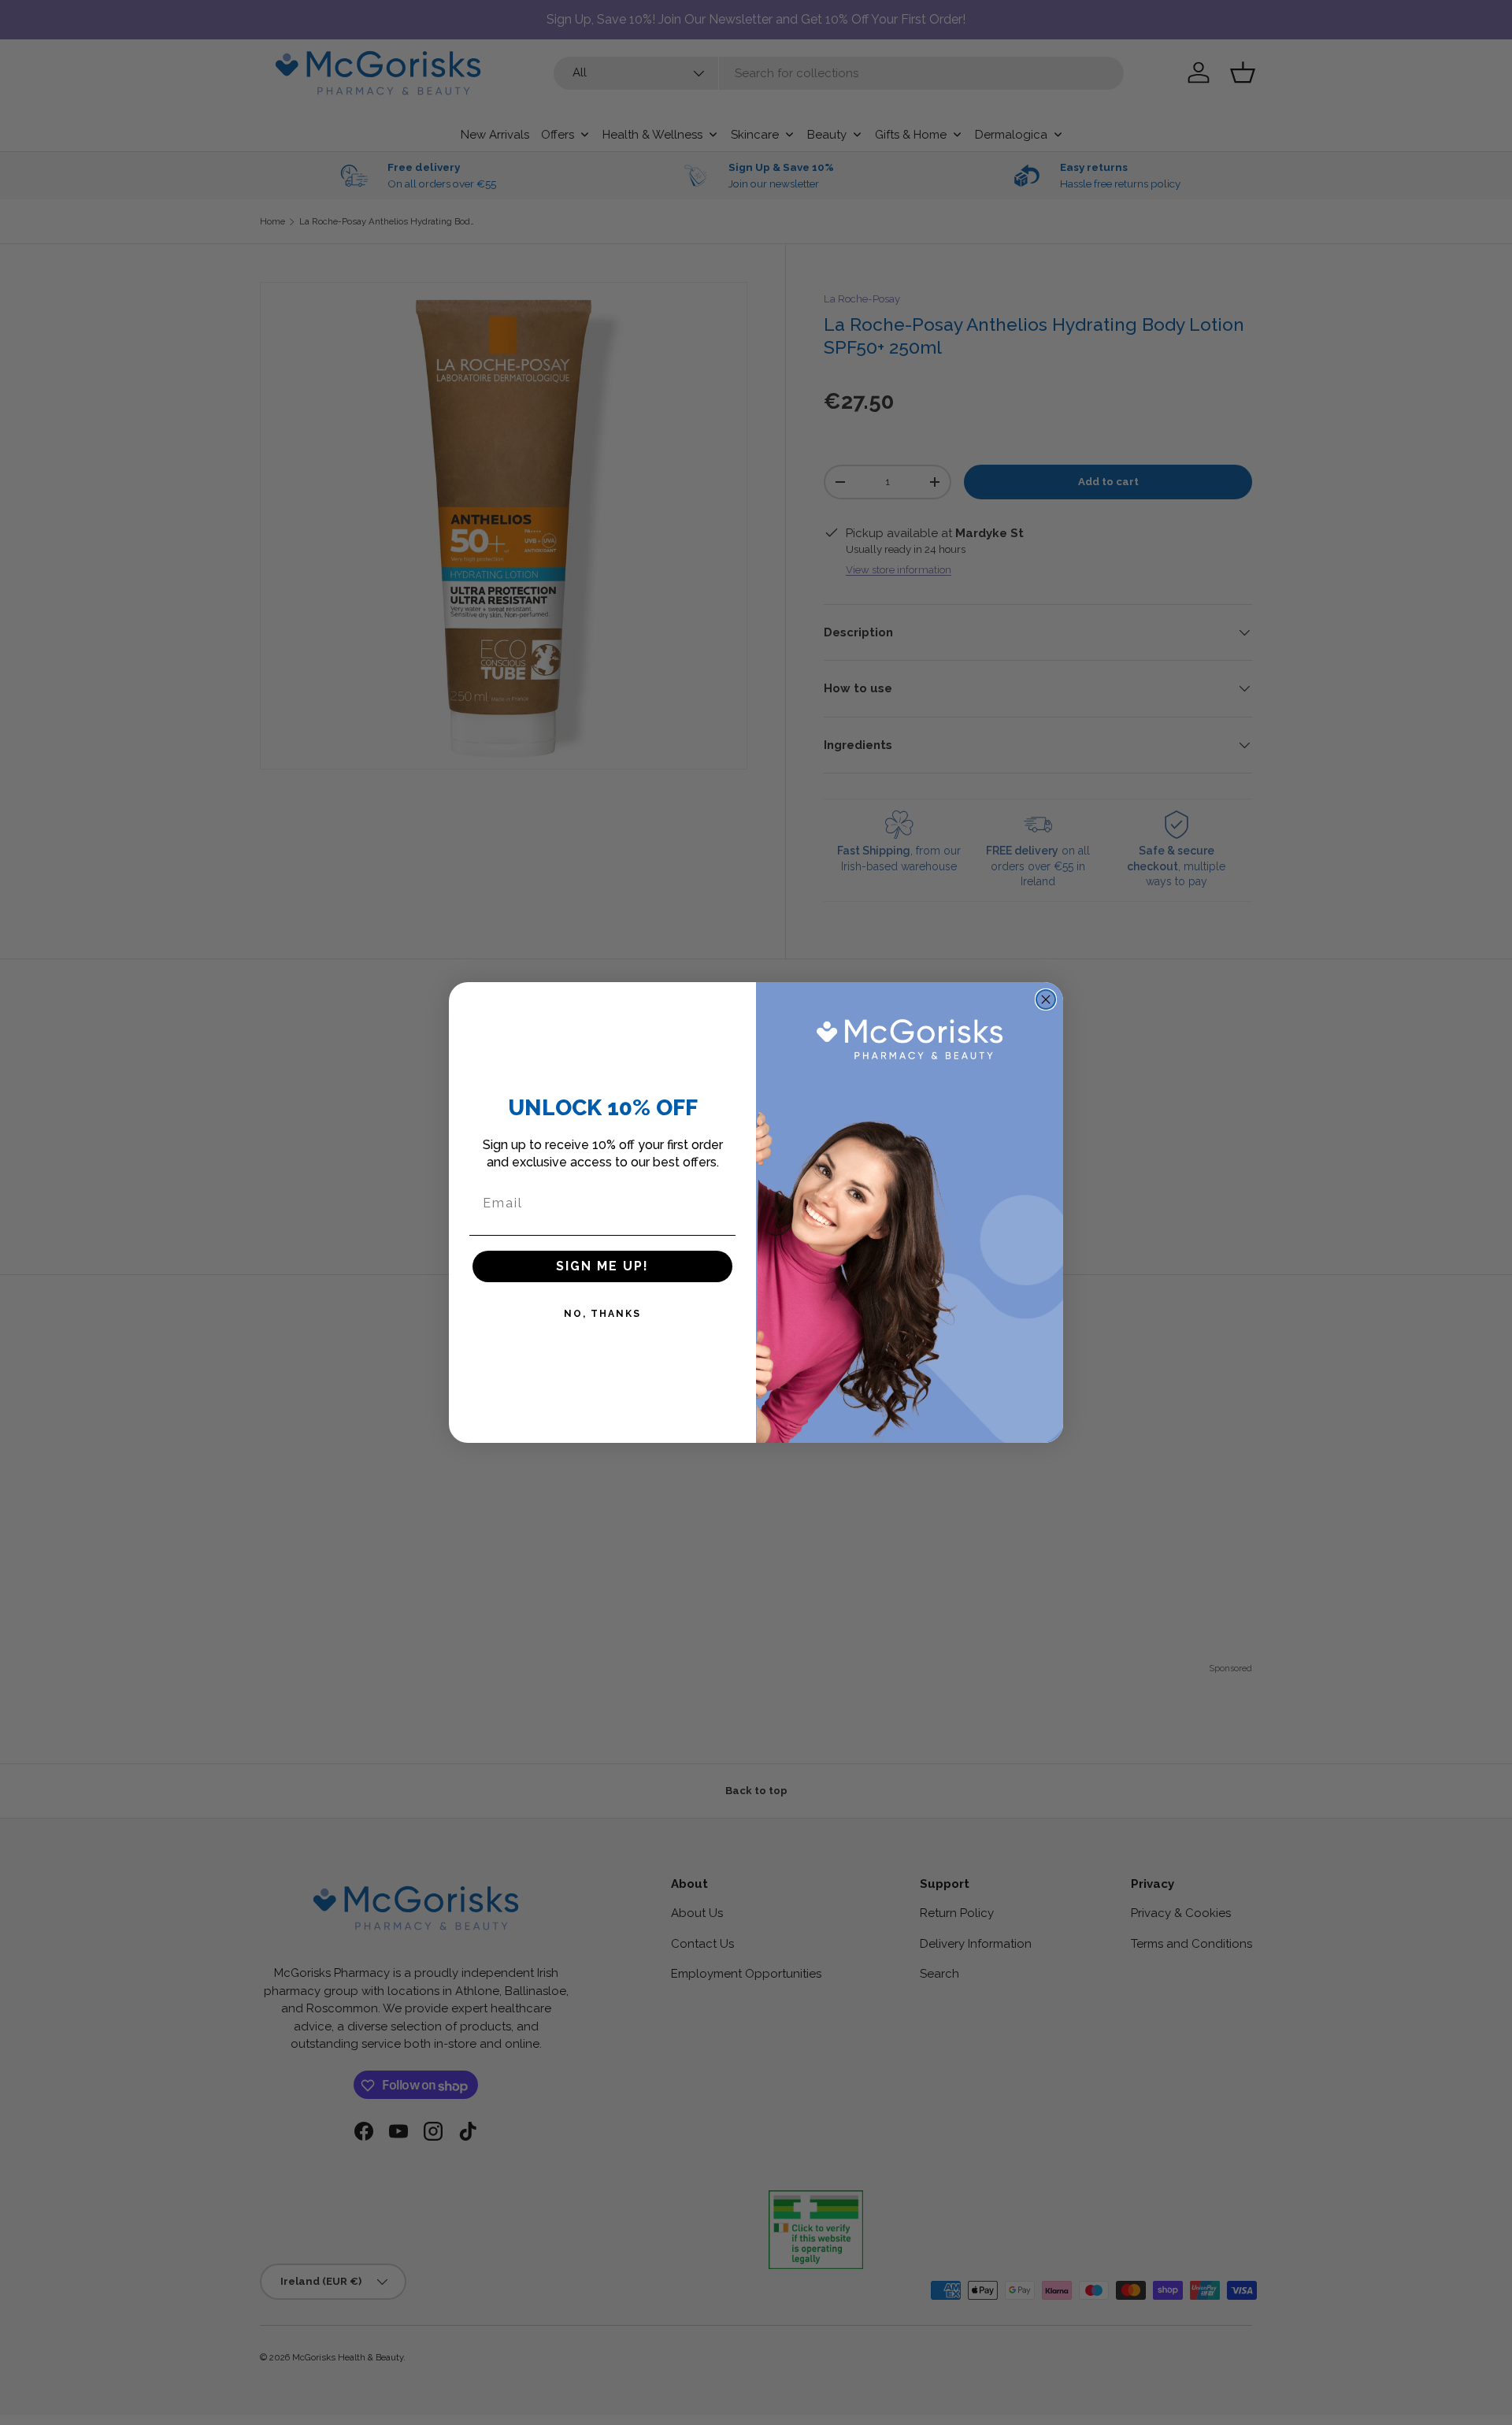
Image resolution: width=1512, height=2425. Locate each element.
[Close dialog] (1046, 999)
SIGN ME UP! (602, 1266)
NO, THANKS (602, 1314)
